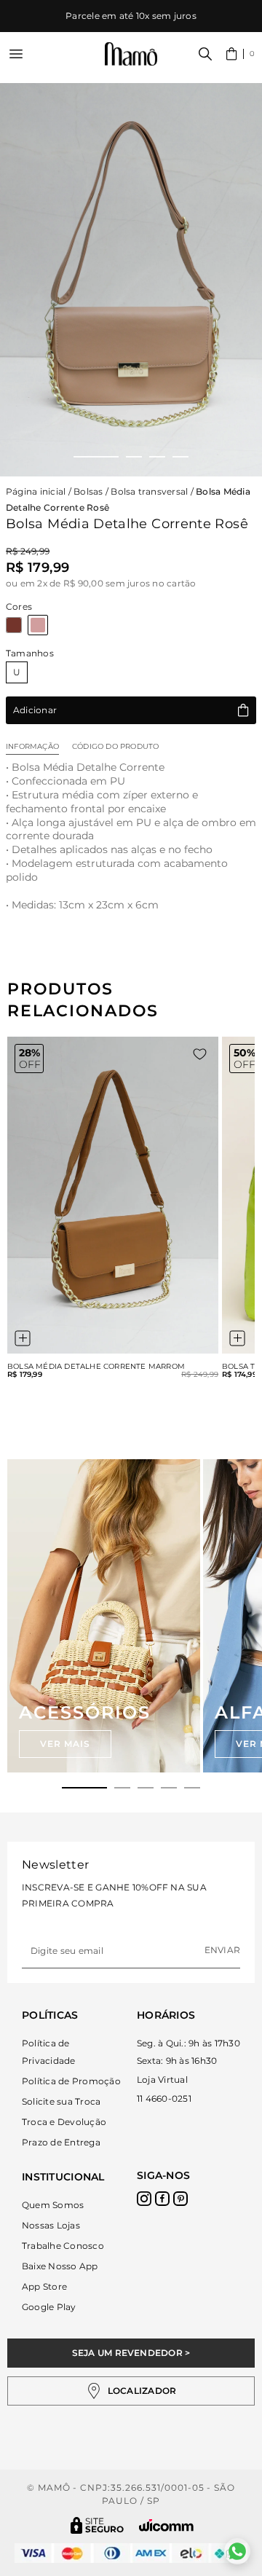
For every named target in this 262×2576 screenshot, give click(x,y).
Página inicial (36, 491)
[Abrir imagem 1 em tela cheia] (131, 280)
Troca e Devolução (64, 2122)
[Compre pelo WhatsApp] (237, 2551)
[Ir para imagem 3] (157, 457)
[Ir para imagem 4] (180, 457)
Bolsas (88, 491)
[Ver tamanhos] (23, 1338)
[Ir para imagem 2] (134, 457)
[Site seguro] (98, 2525)
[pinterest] (180, 2199)
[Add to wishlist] (200, 1054)
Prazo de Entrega (61, 2142)
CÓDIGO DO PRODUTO (115, 746)
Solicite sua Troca (61, 2101)
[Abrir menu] (16, 54)
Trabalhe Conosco (63, 2246)
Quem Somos (53, 2205)
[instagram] (144, 2199)
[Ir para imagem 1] (96, 457)
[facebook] (162, 2199)
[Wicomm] (166, 2525)
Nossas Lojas (51, 2225)
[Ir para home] (131, 54)
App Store (44, 2286)
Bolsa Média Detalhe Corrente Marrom (96, 1367)
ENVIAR (222, 1950)
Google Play (49, 2307)
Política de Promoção (71, 2081)
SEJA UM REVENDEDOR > (131, 2353)
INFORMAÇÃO (32, 746)
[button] (241, 54)
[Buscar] (205, 54)
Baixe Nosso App (60, 2266)
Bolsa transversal (149, 491)
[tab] (84, 1788)
